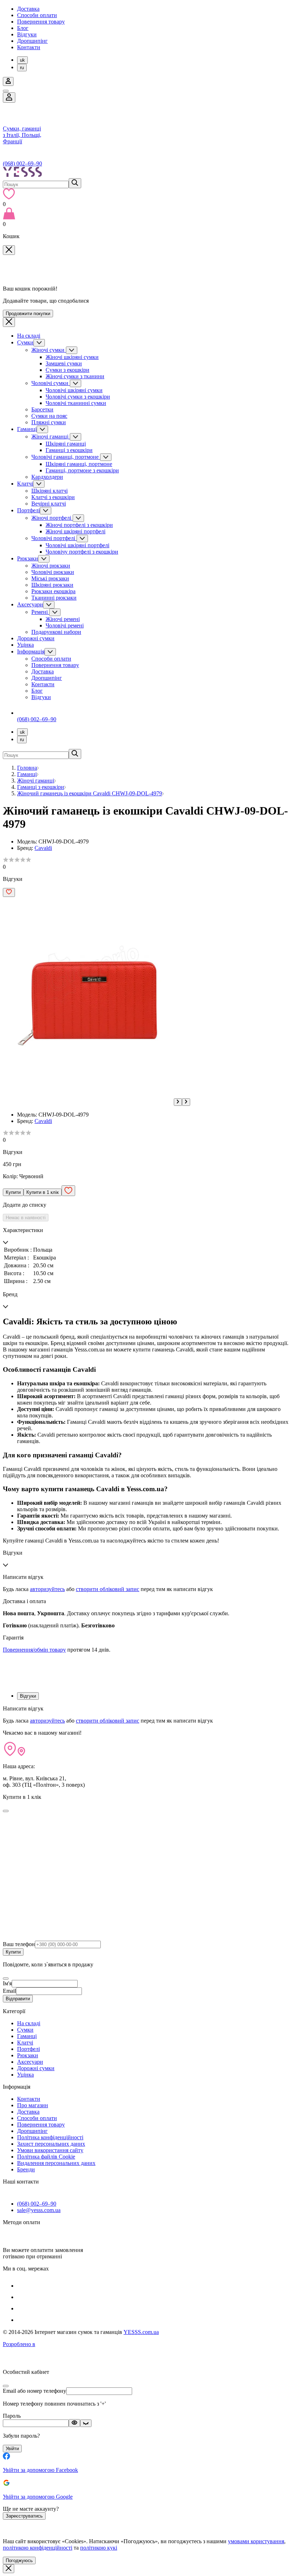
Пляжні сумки (49, 422)
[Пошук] (75, 183)
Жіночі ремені (63, 619)
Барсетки (42, 409)
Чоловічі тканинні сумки (76, 403)
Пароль (12, 2416)
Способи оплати (37, 15)
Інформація (31, 651)
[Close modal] (6, 1811)
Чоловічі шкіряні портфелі (77, 545)
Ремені (40, 612)
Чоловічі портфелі (54, 538)
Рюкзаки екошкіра (53, 591)
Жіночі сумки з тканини (75, 376)
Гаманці (27, 429)
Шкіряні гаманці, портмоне (79, 464)
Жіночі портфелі (52, 518)
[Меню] (6, 91)
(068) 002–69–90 (22, 163)
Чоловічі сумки (51, 383)
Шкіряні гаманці (66, 444)
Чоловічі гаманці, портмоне (66, 457)
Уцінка (25, 645)
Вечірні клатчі (49, 504)
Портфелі (28, 510)
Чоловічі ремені (65, 625)
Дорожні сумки (36, 638)
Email (9, 1991)
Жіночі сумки (49, 350)
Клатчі (25, 484)
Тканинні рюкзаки (54, 598)
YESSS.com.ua (141, 2332)
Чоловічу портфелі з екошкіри (82, 552)
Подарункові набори (56, 632)
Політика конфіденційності (50, 2137)
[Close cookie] (9, 2569)
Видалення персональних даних (56, 2163)
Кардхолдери (47, 477)
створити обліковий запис (108, 1589)
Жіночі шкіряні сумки (72, 357)
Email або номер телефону (35, 2391)
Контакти (29, 47)
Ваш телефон (19, 1944)
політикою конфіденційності (38, 2548)
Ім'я (7, 1983)
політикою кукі (99, 2548)
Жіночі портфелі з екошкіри (79, 525)
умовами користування (256, 2541)
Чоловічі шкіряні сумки (74, 390)
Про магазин (33, 2105)
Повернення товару (41, 22)
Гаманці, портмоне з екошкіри (82, 470)
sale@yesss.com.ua (39, 2210)
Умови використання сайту (50, 2150)
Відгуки (27, 34)
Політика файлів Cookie (46, 2157)
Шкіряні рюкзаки (52, 585)
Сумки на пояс (49, 416)
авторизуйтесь (47, 1589)
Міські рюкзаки (50, 578)
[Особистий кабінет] (9, 98)
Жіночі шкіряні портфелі (75, 531)
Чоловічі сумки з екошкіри (78, 397)
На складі (29, 336)
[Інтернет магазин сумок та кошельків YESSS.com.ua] (146, 173)
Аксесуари (30, 604)
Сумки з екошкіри (67, 370)
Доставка (28, 9)
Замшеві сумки (64, 363)
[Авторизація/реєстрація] (8, 81)
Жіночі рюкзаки (51, 566)
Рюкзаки (28, 558)
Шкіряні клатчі (49, 491)
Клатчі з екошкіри (53, 497)
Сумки (25, 342)
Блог (23, 28)
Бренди (26, 2169)
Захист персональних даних (51, 2144)
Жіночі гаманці (51, 437)
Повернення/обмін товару (34, 1650)
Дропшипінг (32, 41)
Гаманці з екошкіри (69, 450)
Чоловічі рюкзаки (53, 572)
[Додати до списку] (9, 892)
